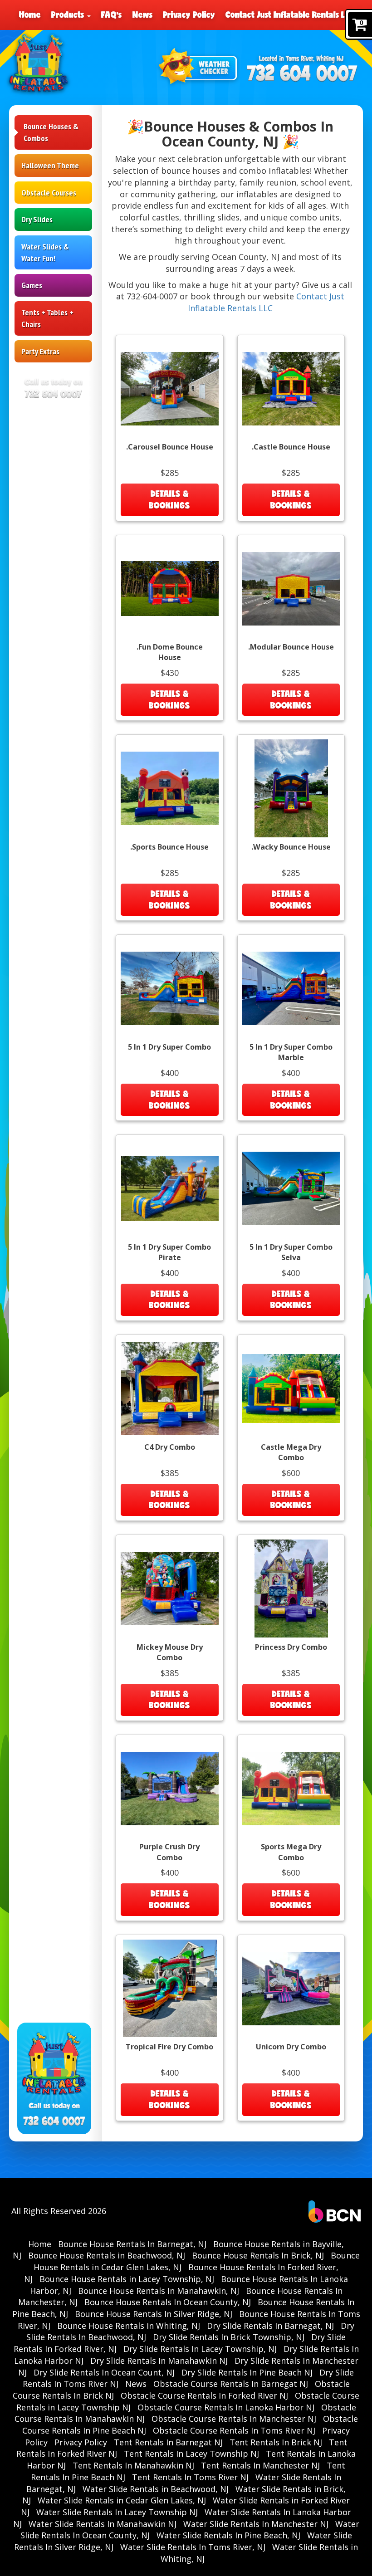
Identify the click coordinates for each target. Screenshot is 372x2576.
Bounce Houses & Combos (51, 132)
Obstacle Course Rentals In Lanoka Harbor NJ (226, 2407)
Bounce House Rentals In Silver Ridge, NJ (154, 2314)
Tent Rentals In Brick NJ (276, 2442)
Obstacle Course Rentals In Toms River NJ (234, 2430)
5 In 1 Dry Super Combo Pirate (169, 1252)
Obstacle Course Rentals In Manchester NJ (234, 2419)
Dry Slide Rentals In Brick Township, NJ (229, 2337)
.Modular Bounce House (291, 647)
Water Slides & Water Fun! (45, 252)
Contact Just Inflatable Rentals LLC (289, 15)
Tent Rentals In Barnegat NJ (168, 2442)
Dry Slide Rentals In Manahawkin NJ (159, 2361)
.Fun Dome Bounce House (170, 652)
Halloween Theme (50, 165)
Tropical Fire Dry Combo (169, 2047)
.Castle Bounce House (291, 447)
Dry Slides (37, 219)
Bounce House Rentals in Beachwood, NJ (107, 2255)
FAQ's (111, 15)
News (142, 15)
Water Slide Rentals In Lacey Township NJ (117, 2512)
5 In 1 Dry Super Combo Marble (291, 1052)
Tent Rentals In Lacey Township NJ (191, 2454)
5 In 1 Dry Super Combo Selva (291, 1252)
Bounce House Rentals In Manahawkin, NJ (159, 2291)
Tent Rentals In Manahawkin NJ (133, 2465)
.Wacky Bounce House (291, 847)
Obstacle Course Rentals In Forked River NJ (204, 2395)
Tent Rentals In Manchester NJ (260, 2465)
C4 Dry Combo (170, 1447)
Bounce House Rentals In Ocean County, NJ (168, 2302)
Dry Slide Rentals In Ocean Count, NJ (104, 2372)
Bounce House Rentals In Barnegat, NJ (132, 2244)
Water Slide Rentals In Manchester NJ (256, 2524)
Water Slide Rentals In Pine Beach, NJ (228, 2535)
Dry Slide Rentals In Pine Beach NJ (247, 2372)
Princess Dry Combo (291, 1647)
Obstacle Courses (49, 193)
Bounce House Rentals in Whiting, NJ (129, 2326)
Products (69, 15)
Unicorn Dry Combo (291, 2047)
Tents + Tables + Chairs (47, 318)
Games (32, 285)
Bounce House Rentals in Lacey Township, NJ (127, 2279)
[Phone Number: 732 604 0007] (302, 74)
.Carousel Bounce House (170, 447)
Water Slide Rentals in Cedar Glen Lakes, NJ (122, 2500)
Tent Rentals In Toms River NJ (190, 2477)
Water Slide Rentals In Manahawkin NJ (103, 2524)
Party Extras (40, 351)
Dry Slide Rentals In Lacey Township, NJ (200, 2349)
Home (30, 15)
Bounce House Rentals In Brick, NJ (258, 2255)
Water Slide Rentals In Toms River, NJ (193, 2547)
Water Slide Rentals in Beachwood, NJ (156, 2489)
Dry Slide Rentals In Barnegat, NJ (270, 2326)
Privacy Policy (189, 15)
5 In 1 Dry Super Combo (169, 1047)
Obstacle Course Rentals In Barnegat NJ (231, 2384)
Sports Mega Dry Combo (291, 1852)
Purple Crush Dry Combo (169, 1852)
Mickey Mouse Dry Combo (170, 1652)
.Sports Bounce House (169, 847)
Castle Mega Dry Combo (291, 1452)
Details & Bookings (169, 499)
